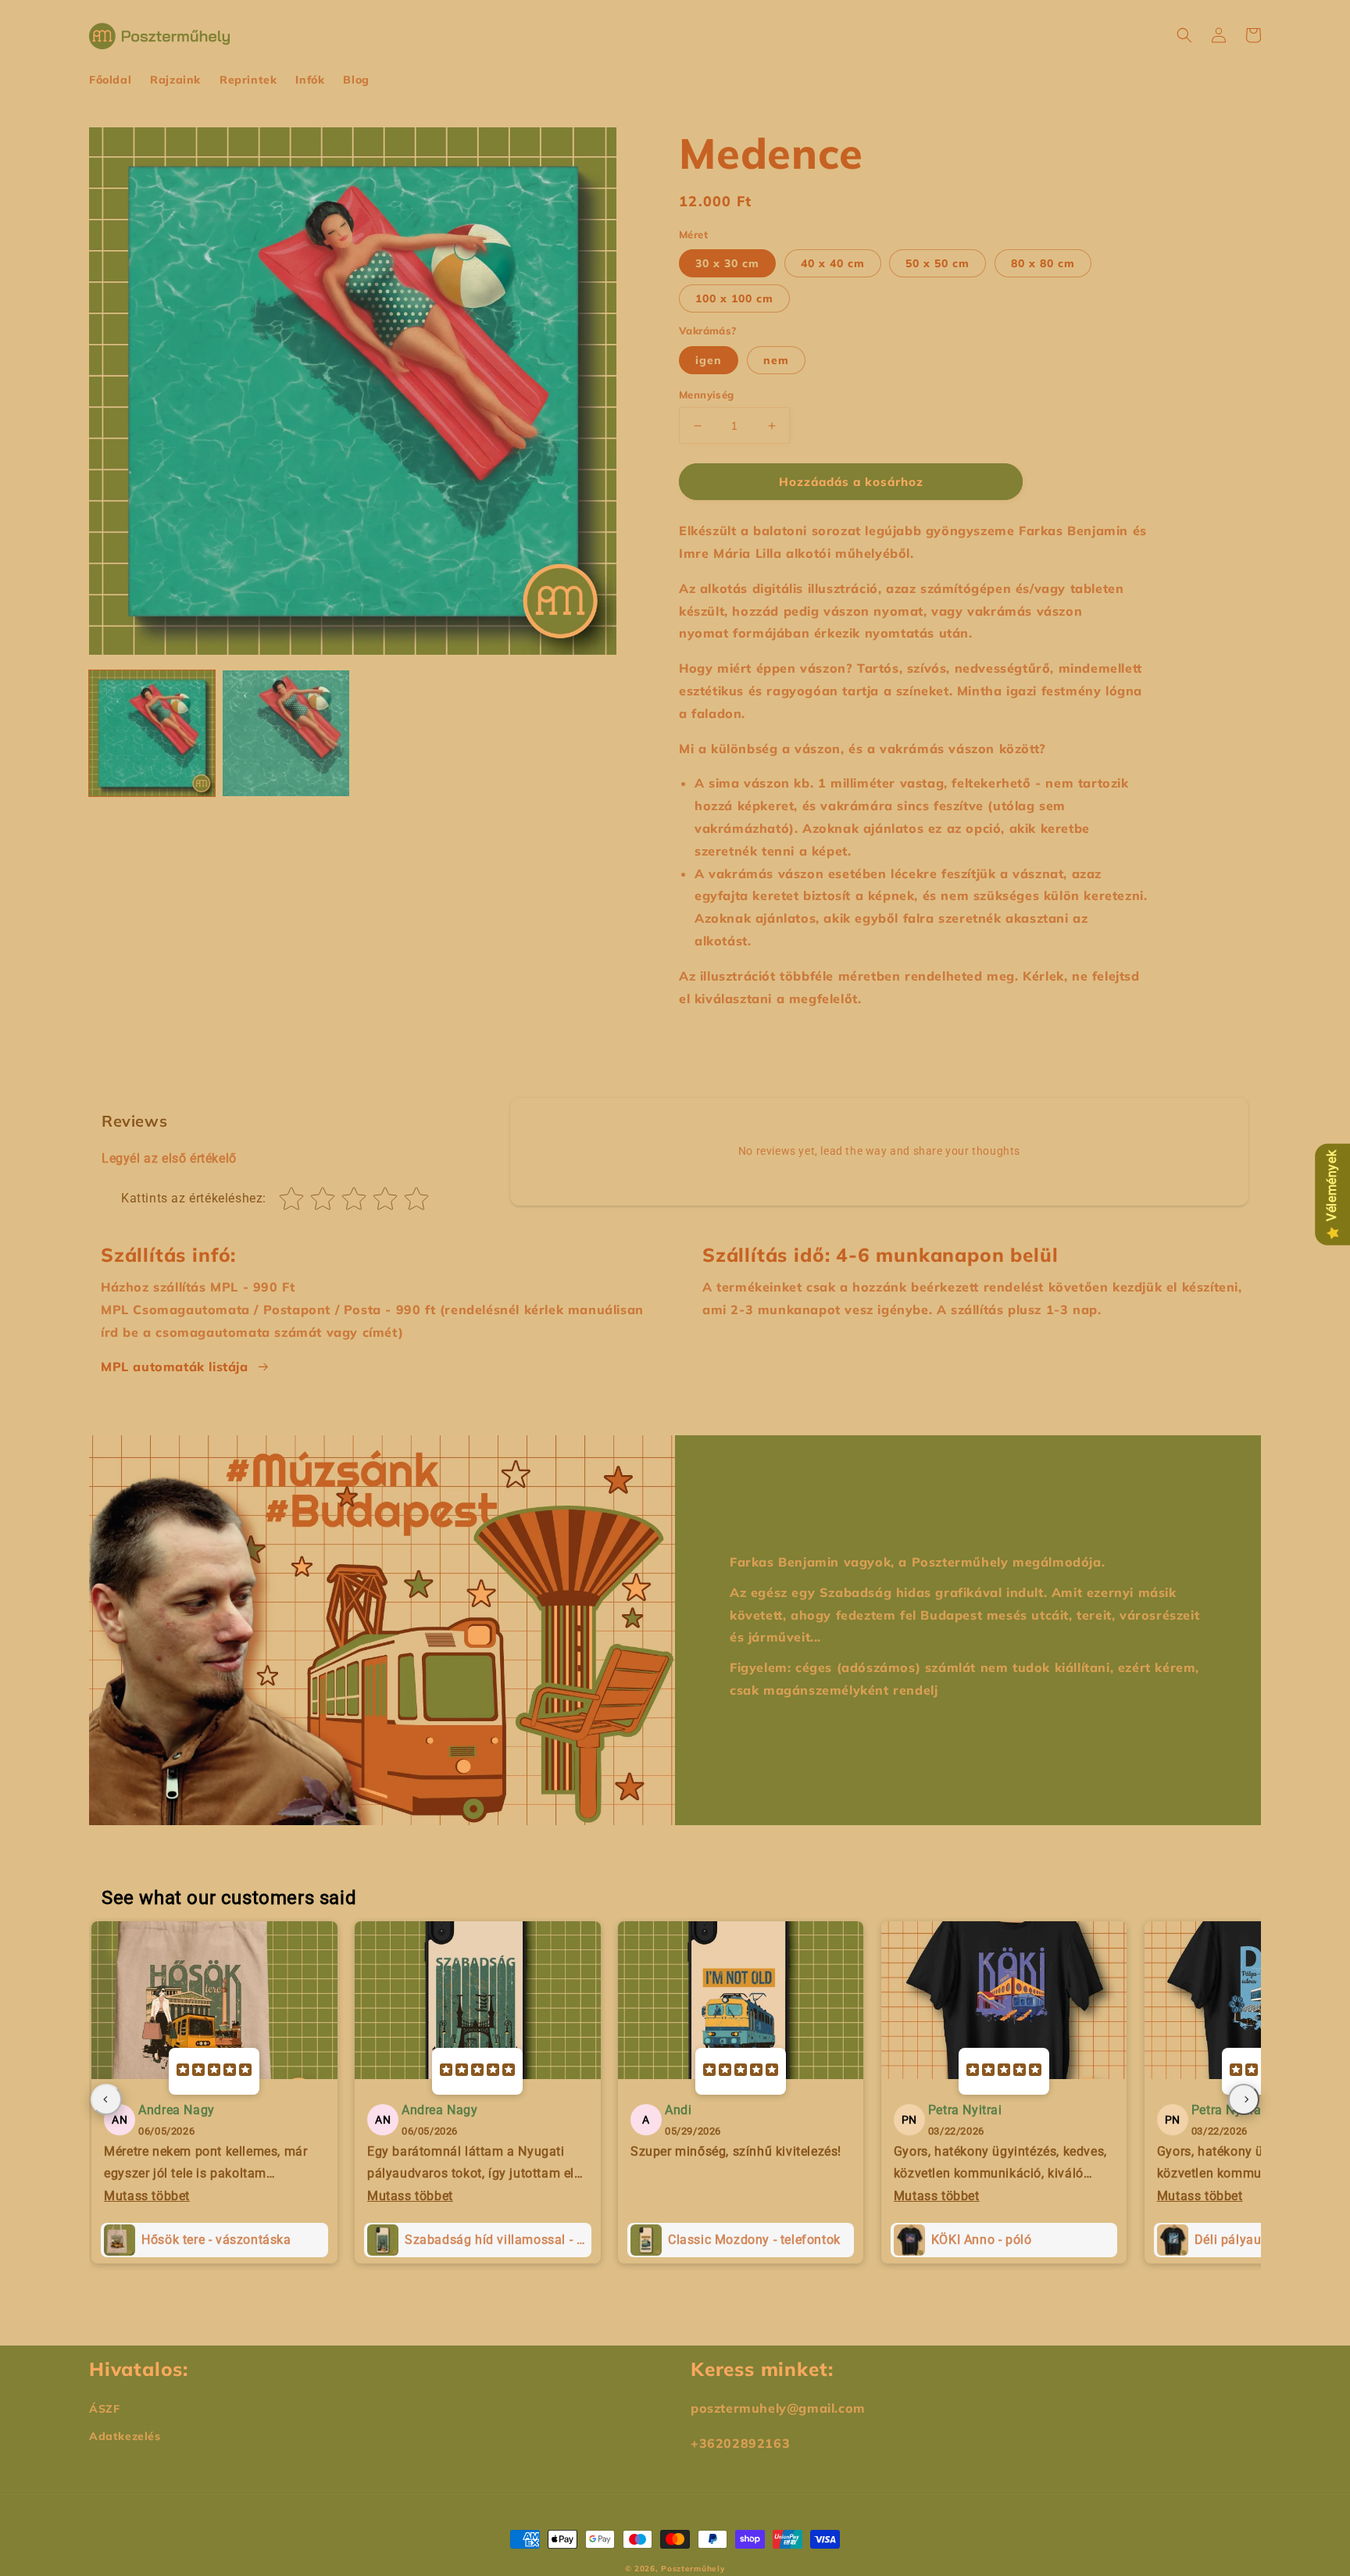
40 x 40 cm (833, 263)
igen (709, 360)
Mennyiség (707, 395)
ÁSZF (104, 2409)
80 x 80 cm (1043, 263)
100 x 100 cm (734, 298)
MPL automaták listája (175, 1367)
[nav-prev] (106, 2099)
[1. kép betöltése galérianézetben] (152, 733)
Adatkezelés (125, 2436)
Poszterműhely (693, 2569)
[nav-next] (1244, 2099)
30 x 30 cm (727, 263)
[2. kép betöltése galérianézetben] (286, 733)
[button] (1184, 35)
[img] (214, 2071)
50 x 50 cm (937, 263)
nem (776, 360)
